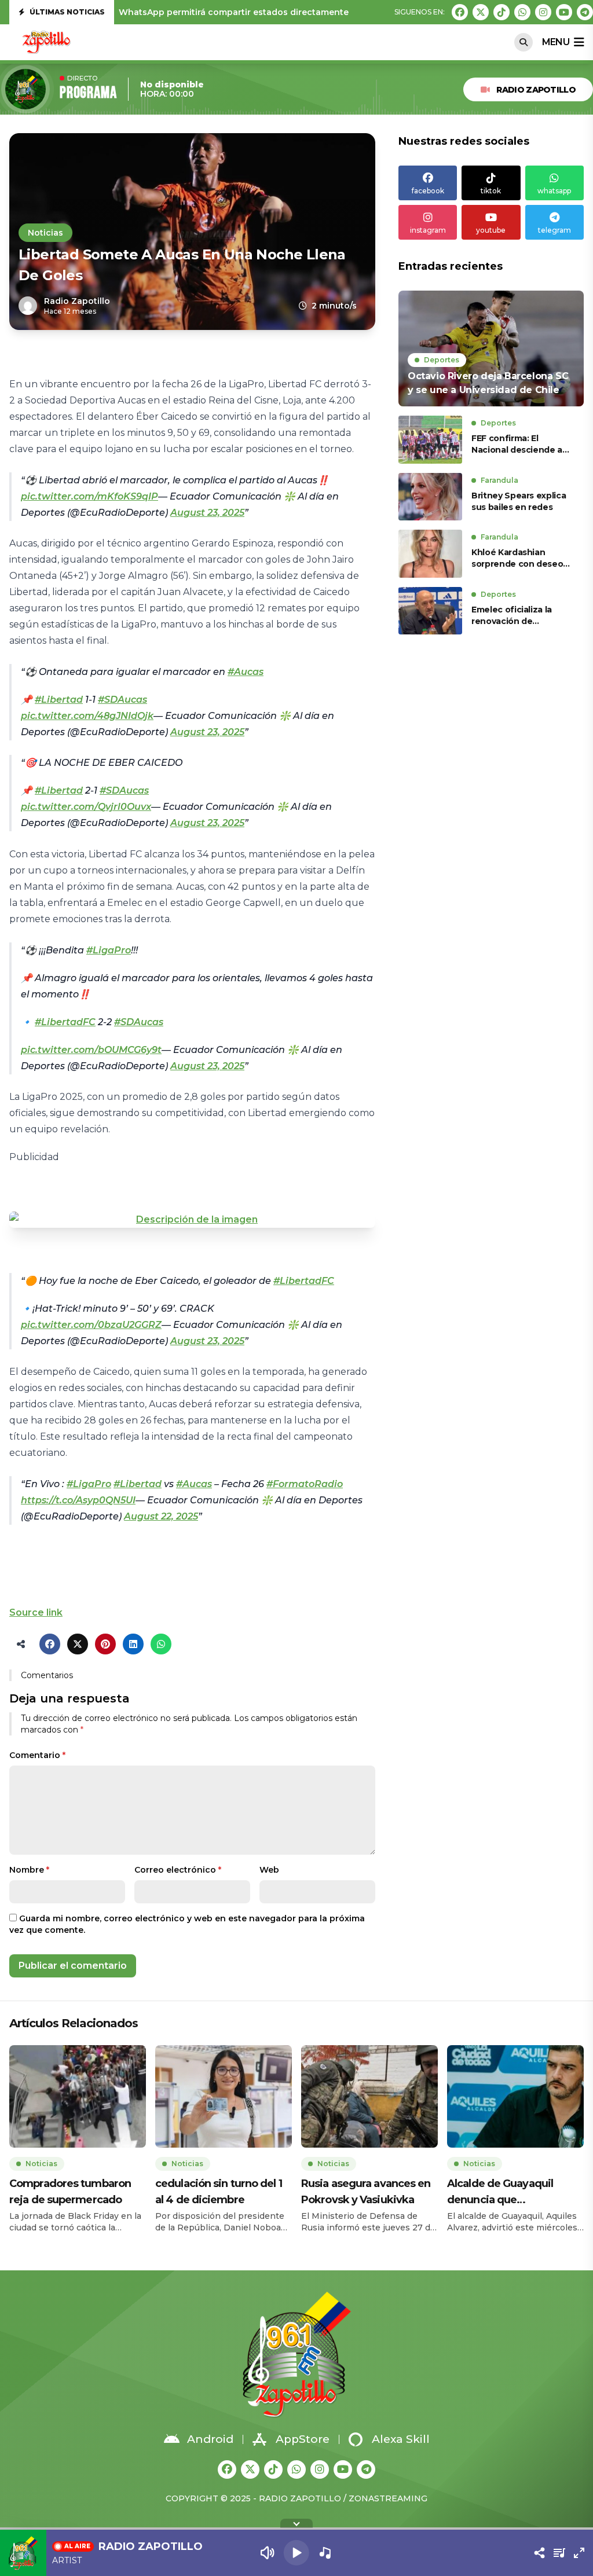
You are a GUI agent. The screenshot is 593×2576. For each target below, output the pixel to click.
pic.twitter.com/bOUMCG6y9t (91, 1050)
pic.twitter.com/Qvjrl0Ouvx (86, 807)
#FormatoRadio (305, 1484)
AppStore (303, 2439)
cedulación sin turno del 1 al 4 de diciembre (219, 2192)
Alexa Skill (401, 2439)
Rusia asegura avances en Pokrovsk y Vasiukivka (366, 2192)
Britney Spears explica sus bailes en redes (519, 501)
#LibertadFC (65, 1022)
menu (556, 42)
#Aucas (246, 672)
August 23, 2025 (207, 513)
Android (210, 2439)
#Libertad (59, 700)
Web (269, 1870)
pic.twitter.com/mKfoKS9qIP (89, 496)
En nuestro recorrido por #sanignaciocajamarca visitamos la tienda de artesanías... (298, 12)
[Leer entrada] (491, 348)
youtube (491, 230)
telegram (554, 230)
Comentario (37, 1755)
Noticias (45, 233)
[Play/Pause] (296, 2553)
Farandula (499, 480)
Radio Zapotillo (536, 90)
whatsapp (554, 191)
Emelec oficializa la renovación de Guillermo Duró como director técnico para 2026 (516, 616)
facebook (428, 191)
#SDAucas (122, 700)
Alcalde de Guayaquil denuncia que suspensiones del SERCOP (513, 2192)
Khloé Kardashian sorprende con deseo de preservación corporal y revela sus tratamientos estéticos (520, 558)
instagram (428, 230)
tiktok (491, 191)
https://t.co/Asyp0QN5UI (78, 1500)
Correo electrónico (178, 1870)
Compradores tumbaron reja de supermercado (70, 2192)
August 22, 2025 (161, 1516)
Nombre (29, 1870)
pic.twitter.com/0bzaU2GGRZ (91, 1325)
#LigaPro (109, 950)
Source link (36, 1612)
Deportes (442, 360)
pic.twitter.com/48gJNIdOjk (87, 716)
